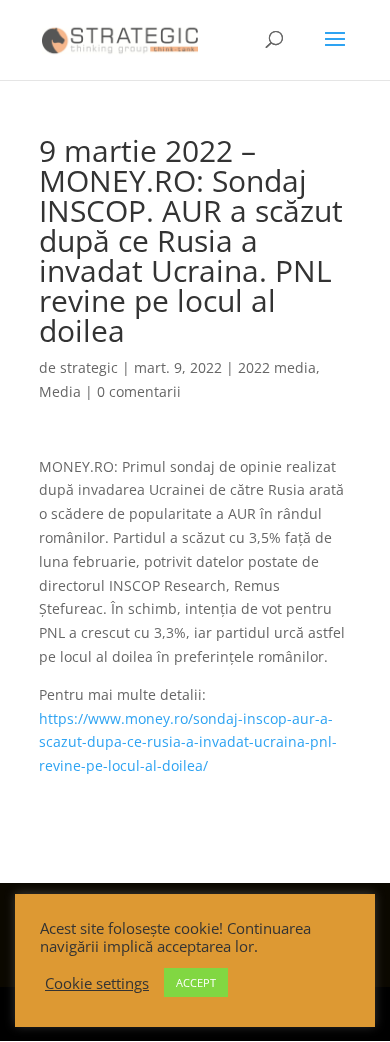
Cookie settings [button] (97, 983)
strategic (89, 367)
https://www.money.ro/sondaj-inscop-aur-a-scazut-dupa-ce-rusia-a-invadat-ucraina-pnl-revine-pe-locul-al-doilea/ (188, 742)
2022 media (277, 367)
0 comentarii (139, 391)
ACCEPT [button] (196, 982)
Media (60, 391)
